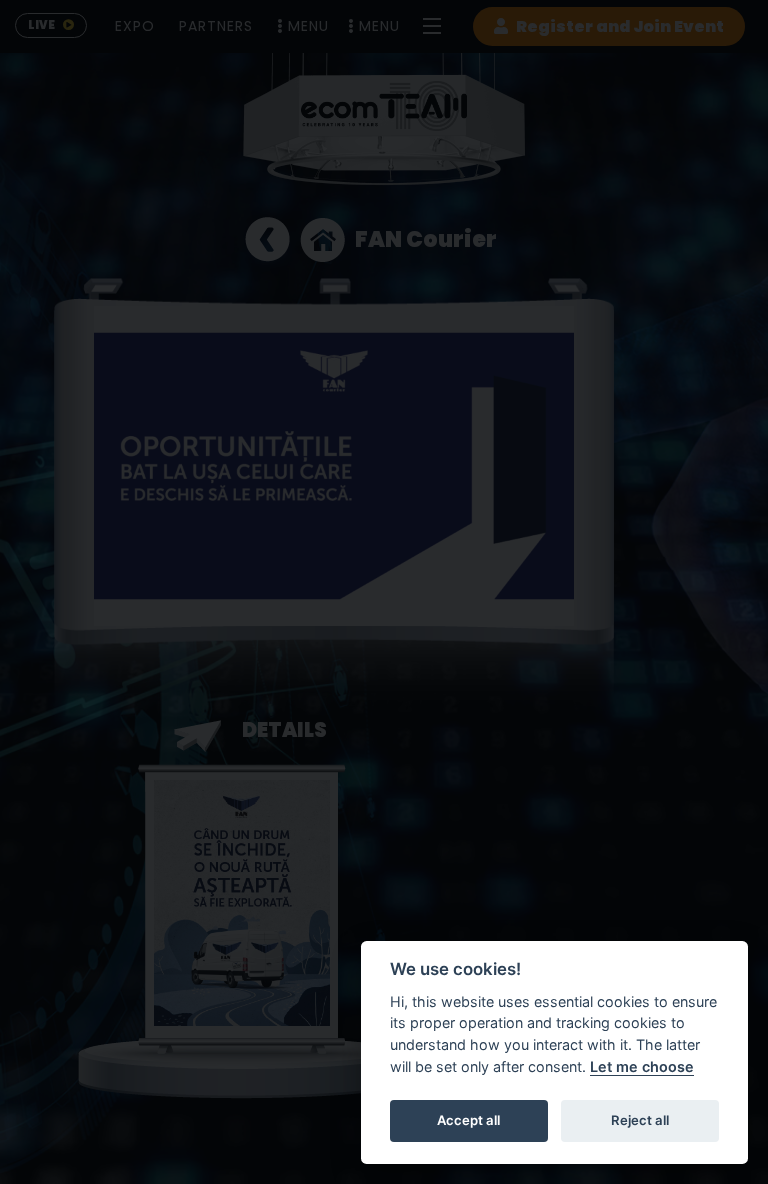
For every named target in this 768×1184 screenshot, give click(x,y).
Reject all (640, 1120)
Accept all (468, 1120)
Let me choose (642, 1066)
